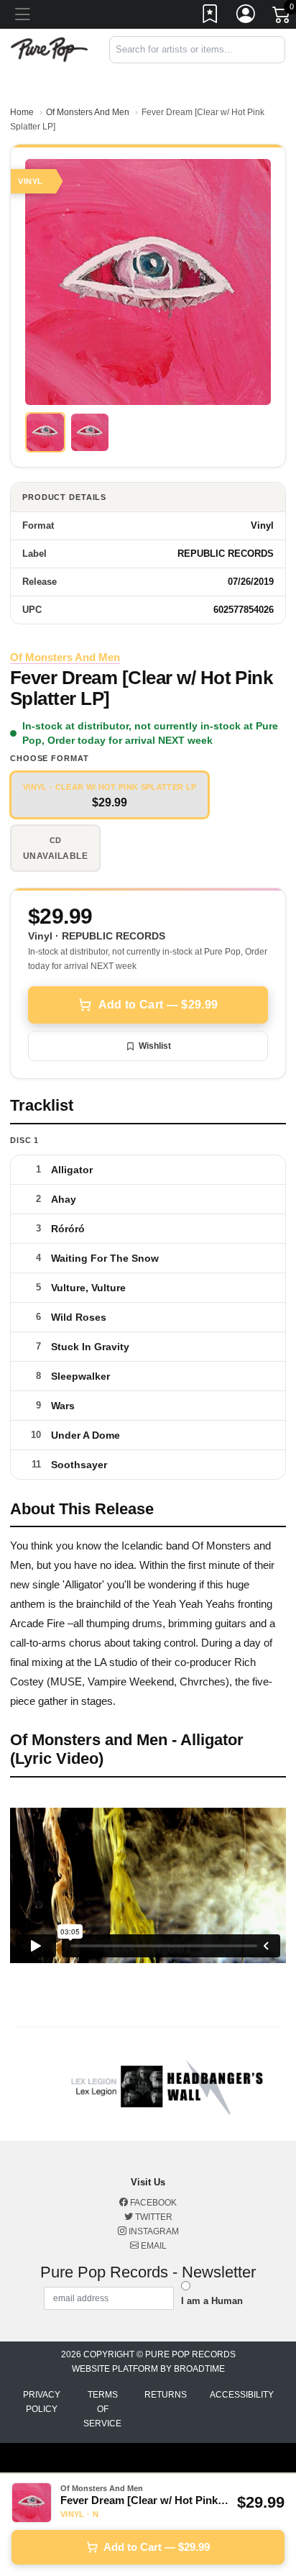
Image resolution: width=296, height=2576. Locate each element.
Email (153, 2246)
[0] (282, 17)
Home (22, 112)
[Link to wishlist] (211, 17)
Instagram (153, 2231)
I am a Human (212, 2301)
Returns (166, 2395)
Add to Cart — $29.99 (158, 1005)
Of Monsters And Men (88, 112)
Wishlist (155, 1046)
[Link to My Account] (246, 17)
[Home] (49, 49)
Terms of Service (102, 2409)
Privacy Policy (42, 2402)
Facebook (152, 2203)
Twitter (153, 2217)
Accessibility (242, 2395)
